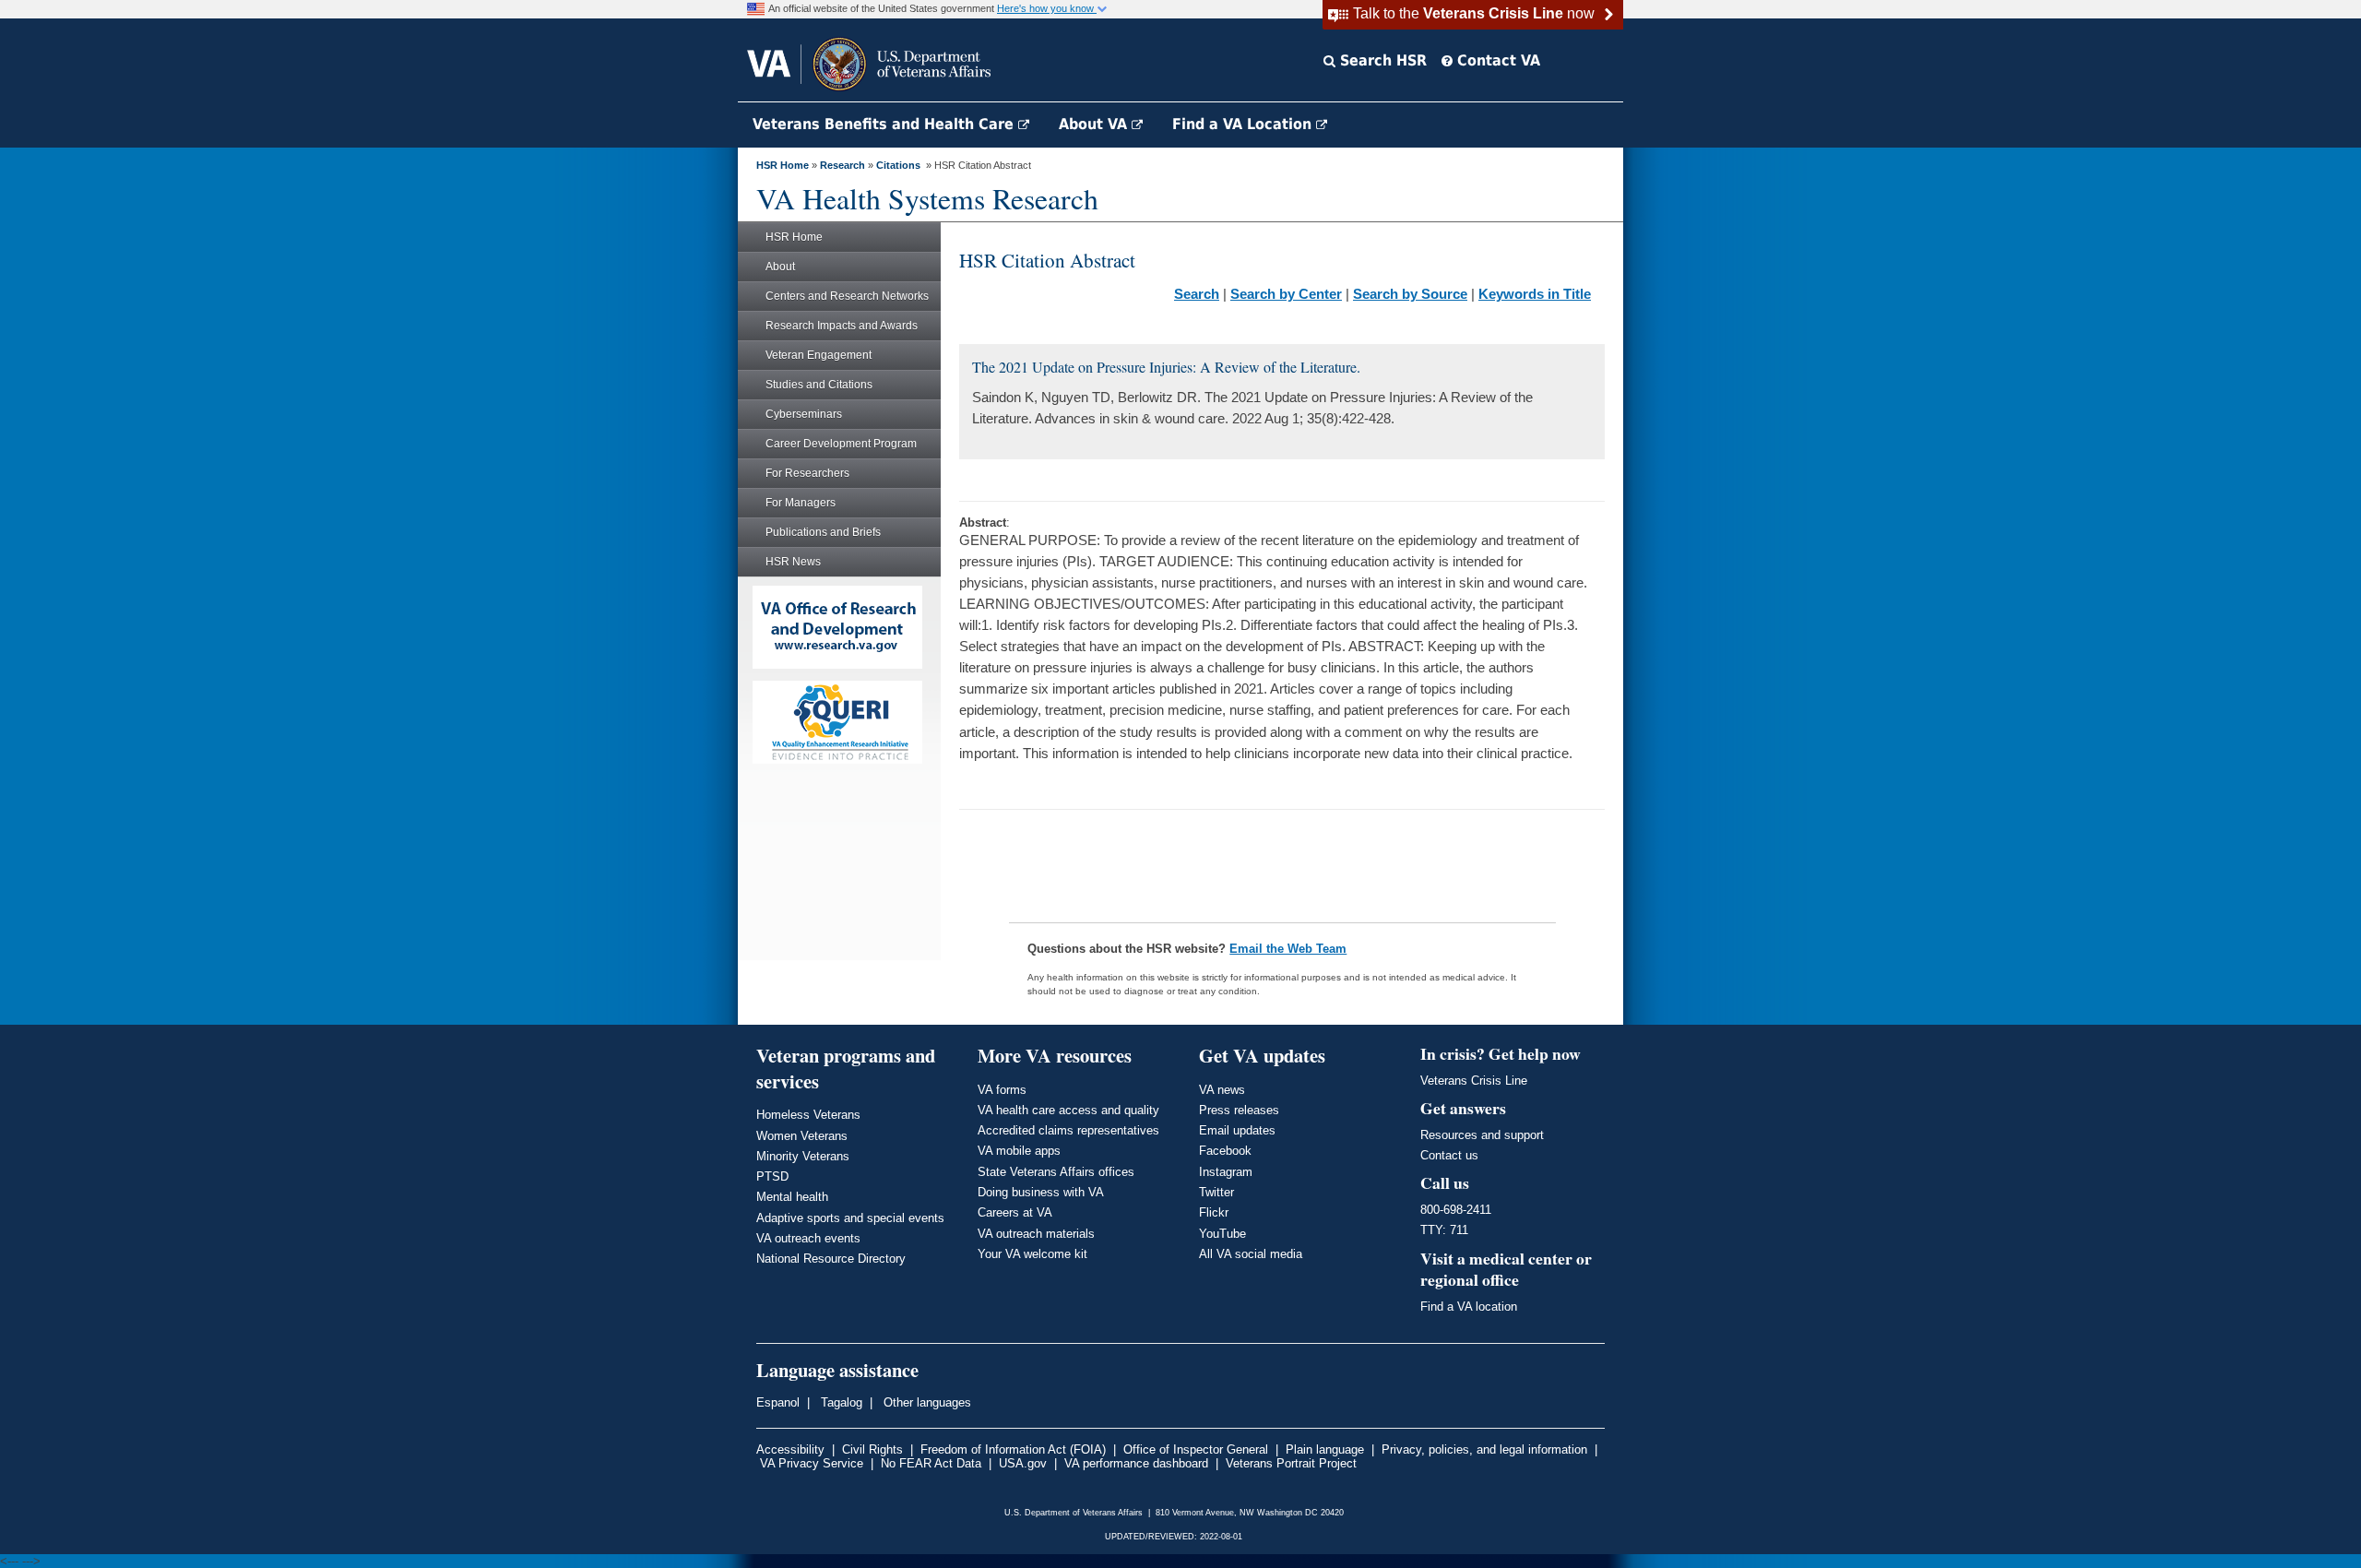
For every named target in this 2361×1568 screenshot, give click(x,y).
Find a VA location (1469, 1307)
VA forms (1002, 1090)
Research (842, 165)
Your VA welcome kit (1032, 1254)
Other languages (925, 1402)
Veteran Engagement (819, 355)
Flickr (1214, 1212)
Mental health (792, 1197)
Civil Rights (872, 1449)
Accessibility (790, 1449)
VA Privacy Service (812, 1463)
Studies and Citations (819, 385)
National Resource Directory (831, 1259)
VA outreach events (808, 1238)
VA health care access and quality (1068, 1110)
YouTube (1222, 1234)
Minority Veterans (803, 1156)
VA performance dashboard (1136, 1463)
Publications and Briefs (823, 532)
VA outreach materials (1036, 1234)
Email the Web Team (1288, 949)
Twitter (1216, 1192)
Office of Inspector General (1196, 1449)
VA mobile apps (1019, 1151)
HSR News (793, 562)
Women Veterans (802, 1136)
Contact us (1449, 1155)
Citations (898, 165)
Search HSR (1381, 60)
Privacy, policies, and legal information (1484, 1449)
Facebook (1225, 1151)
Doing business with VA (1041, 1192)
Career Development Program (841, 444)
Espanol (778, 1402)
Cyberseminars (804, 414)
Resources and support (1482, 1135)
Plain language (1325, 1449)
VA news (1222, 1090)
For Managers (801, 503)
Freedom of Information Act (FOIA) (1013, 1449)
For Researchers (807, 473)
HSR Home (783, 165)
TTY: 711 (1444, 1230)
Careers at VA (1015, 1212)
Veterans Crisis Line (1474, 1081)
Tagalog (840, 1402)
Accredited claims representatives (1068, 1130)
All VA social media (1251, 1254)
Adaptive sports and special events (850, 1218)
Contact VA (1496, 60)
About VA (1095, 124)
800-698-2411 (1456, 1210)
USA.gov (1023, 1463)
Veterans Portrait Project (1291, 1463)
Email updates (1237, 1130)
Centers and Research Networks (847, 296)
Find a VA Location (1244, 124)
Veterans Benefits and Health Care (885, 124)
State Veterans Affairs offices (1056, 1172)
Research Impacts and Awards (842, 326)
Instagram (1226, 1172)
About (780, 267)
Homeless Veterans (808, 1115)
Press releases (1239, 1110)
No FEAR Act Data (931, 1463)
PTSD (772, 1176)
